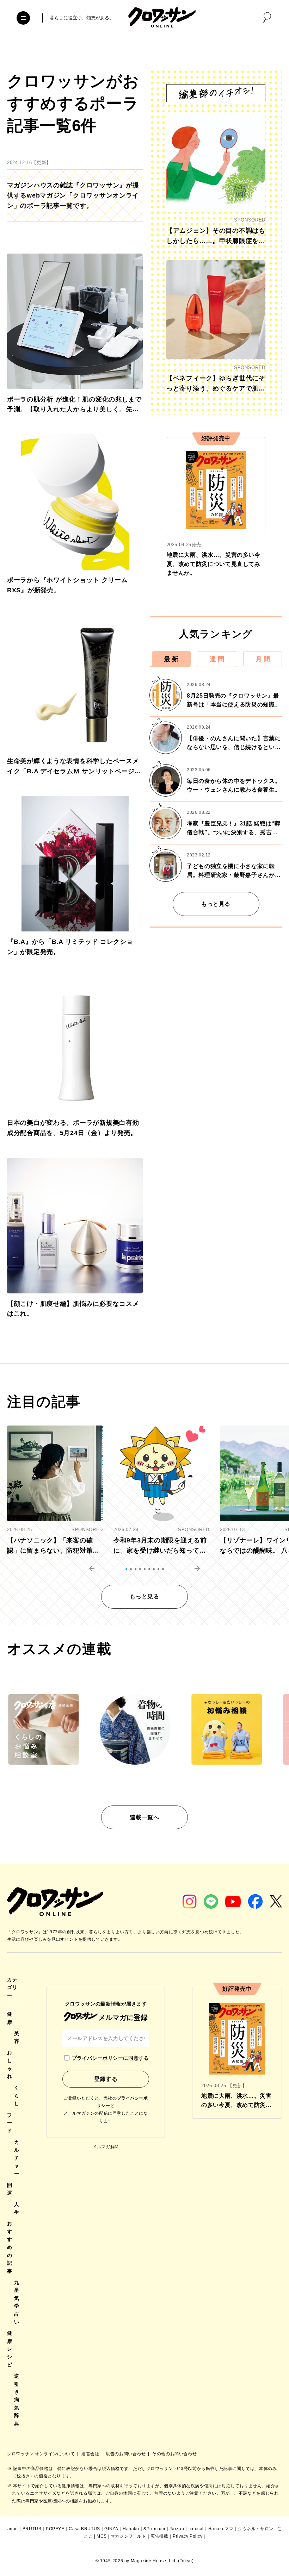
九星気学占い (17, 2302)
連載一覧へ (144, 1817)
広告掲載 (159, 2536)
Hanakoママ (221, 2529)
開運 (10, 2189)
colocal (196, 2529)
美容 (17, 2037)
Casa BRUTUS (84, 2529)
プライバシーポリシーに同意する (110, 2058)
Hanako (131, 2529)
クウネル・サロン (256, 2529)
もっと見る (216, 904)
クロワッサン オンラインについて (42, 2454)
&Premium (154, 2529)
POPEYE (55, 2529)
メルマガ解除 (106, 2147)
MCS (102, 2536)
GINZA (111, 2529)
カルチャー (17, 2158)
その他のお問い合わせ (174, 2454)
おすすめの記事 (10, 2247)
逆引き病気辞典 (17, 2400)
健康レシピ (10, 2349)
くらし (17, 2095)
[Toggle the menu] (23, 18)
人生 (17, 2208)
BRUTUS (32, 2529)
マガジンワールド (128, 2536)
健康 (10, 2018)
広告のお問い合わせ (126, 2454)
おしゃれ (10, 2064)
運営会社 (91, 2454)
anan (13, 2529)
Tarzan (177, 2529)
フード (10, 2123)
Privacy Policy (187, 2536)
